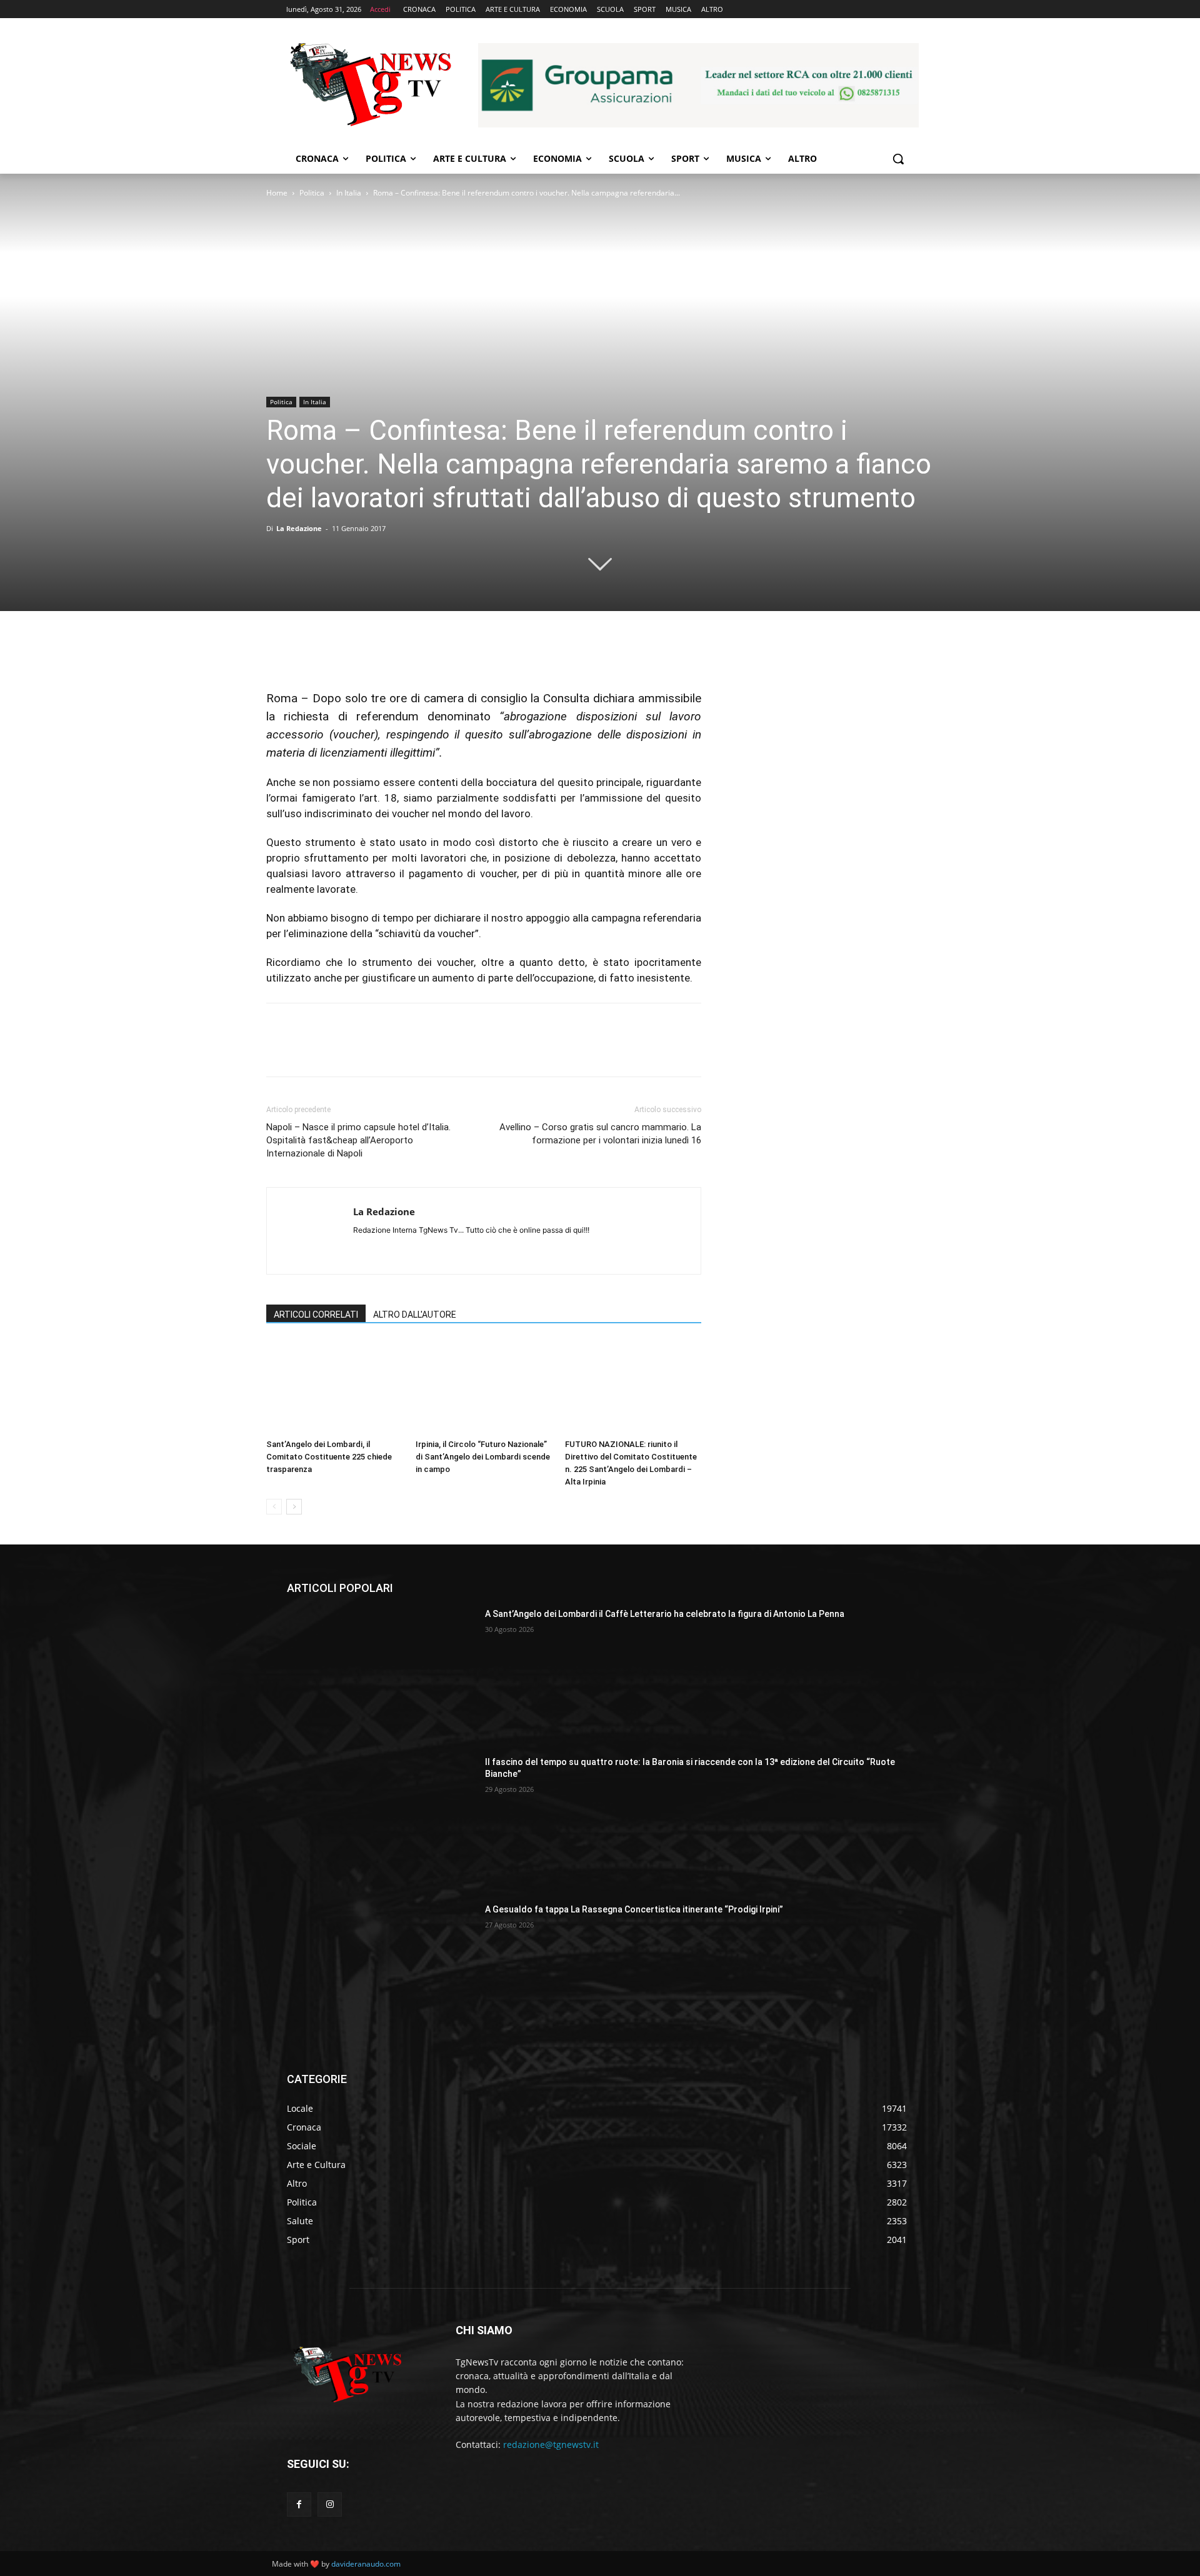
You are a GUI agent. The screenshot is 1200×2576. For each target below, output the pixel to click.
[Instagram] (330, 2504)
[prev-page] (274, 1507)
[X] (307, 654)
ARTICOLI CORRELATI (316, 1315)
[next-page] (294, 1507)
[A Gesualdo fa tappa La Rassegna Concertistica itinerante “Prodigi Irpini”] (381, 1969)
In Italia (349, 193)
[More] (394, 654)
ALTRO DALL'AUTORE (415, 1315)
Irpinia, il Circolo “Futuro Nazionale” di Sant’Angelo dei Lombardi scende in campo (483, 1457)
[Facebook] (279, 654)
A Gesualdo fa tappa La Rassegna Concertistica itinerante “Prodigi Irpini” (634, 1909)
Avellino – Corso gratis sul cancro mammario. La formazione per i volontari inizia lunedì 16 (600, 1134)
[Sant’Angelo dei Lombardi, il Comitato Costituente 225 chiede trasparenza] (334, 1387)
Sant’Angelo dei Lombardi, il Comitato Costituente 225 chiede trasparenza (329, 1457)
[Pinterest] (336, 654)
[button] (898, 159)
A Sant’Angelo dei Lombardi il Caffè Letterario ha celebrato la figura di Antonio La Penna (665, 1614)
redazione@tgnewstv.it (551, 2444)
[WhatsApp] (365, 654)
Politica (312, 193)
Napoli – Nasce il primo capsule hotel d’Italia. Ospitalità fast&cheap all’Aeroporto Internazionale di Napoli (358, 1140)
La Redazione (299, 528)
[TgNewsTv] (370, 87)
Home (277, 193)
